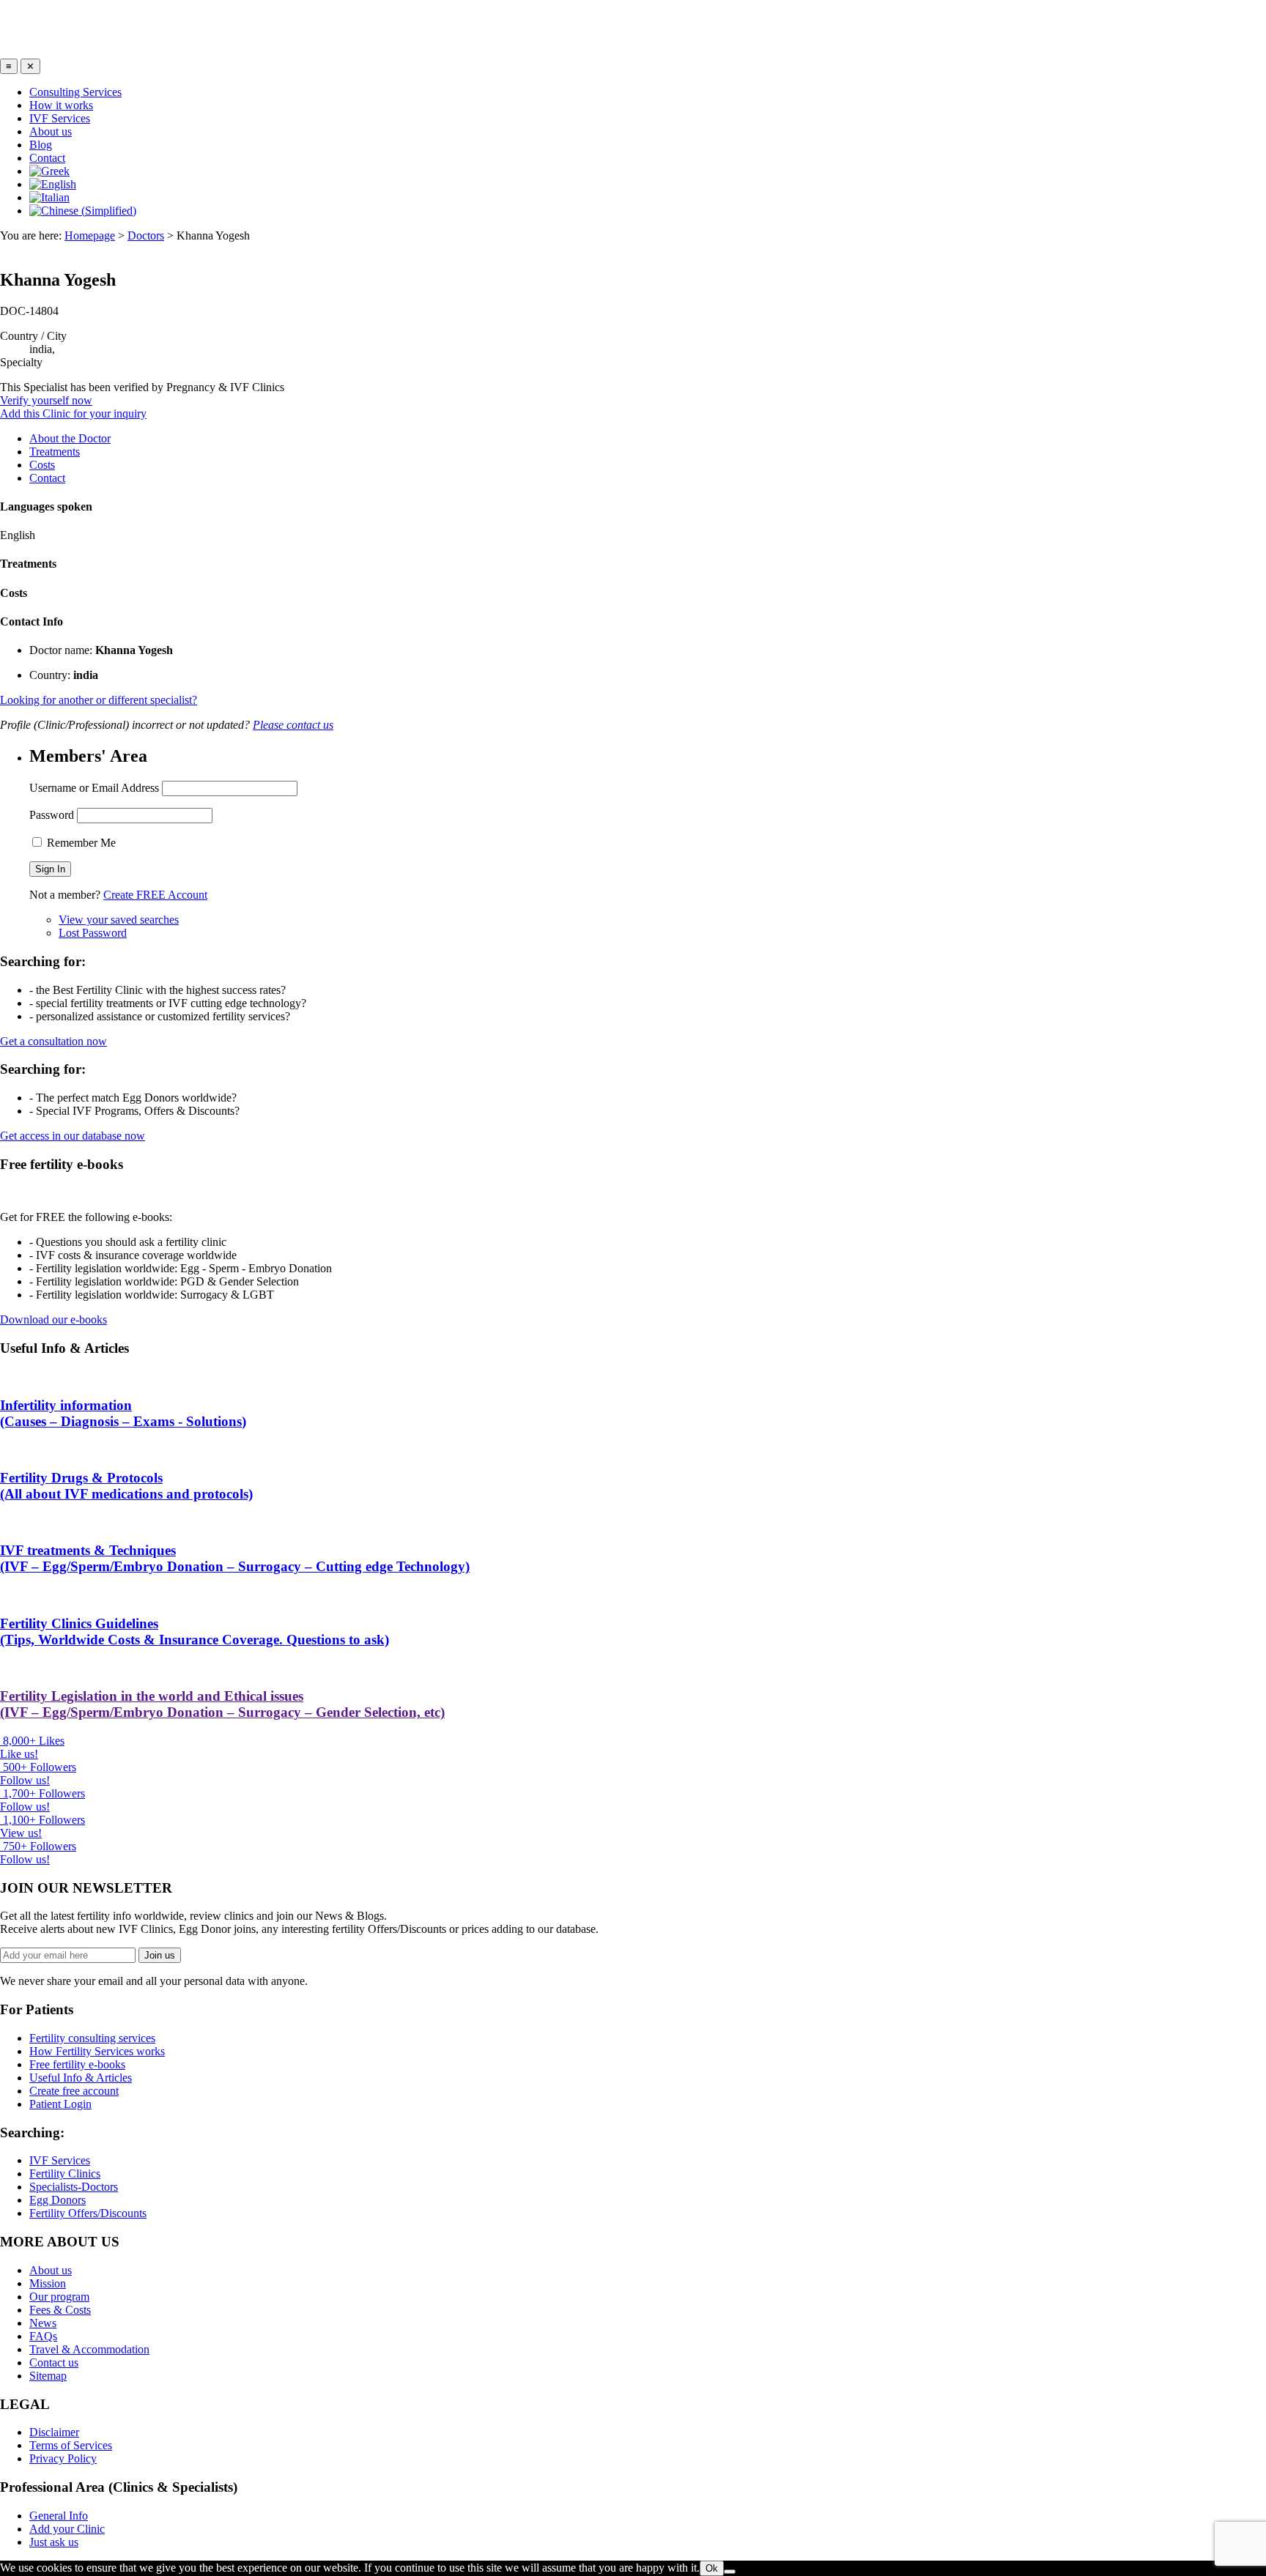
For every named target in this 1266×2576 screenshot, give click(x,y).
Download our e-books (53, 1319)
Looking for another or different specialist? (99, 700)
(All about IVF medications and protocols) (126, 1486)
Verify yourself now (46, 400)
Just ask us (54, 2542)
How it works (61, 105)
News (43, 2323)
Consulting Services (75, 92)
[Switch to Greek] (49, 171)
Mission (48, 2283)
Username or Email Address (94, 788)
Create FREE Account (155, 895)
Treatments (55, 452)
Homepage (90, 235)
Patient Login (60, 2104)
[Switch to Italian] (49, 197)
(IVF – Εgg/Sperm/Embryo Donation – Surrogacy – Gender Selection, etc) (222, 1704)
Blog (41, 145)
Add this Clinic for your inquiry (73, 413)
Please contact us (293, 725)
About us (51, 131)
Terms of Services (71, 2445)
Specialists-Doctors (74, 2187)
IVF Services (60, 118)
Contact (47, 158)
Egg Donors (58, 2200)
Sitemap (48, 2376)
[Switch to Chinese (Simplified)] (83, 211)
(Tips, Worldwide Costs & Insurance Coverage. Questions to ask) (195, 1632)
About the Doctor (70, 438)
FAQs (43, 2336)
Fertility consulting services (92, 2038)
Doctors (146, 235)
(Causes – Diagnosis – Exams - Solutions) (123, 1413)
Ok (712, 2568)
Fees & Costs (60, 2310)
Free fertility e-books (77, 2064)
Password (52, 815)
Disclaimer (54, 2432)
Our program (59, 2297)
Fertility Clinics (65, 2174)
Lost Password (93, 933)
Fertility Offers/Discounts (88, 2213)
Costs (42, 465)
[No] (730, 2572)
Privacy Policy (63, 2458)
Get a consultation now (53, 1041)
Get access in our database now (73, 1136)
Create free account (74, 2091)
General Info (59, 2516)
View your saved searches (119, 920)
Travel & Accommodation (89, 2349)
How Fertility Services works (97, 2051)
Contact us (54, 2362)
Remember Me (80, 843)
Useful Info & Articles (81, 2078)
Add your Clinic (67, 2529)
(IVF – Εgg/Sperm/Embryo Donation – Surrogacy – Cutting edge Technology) (235, 1558)
